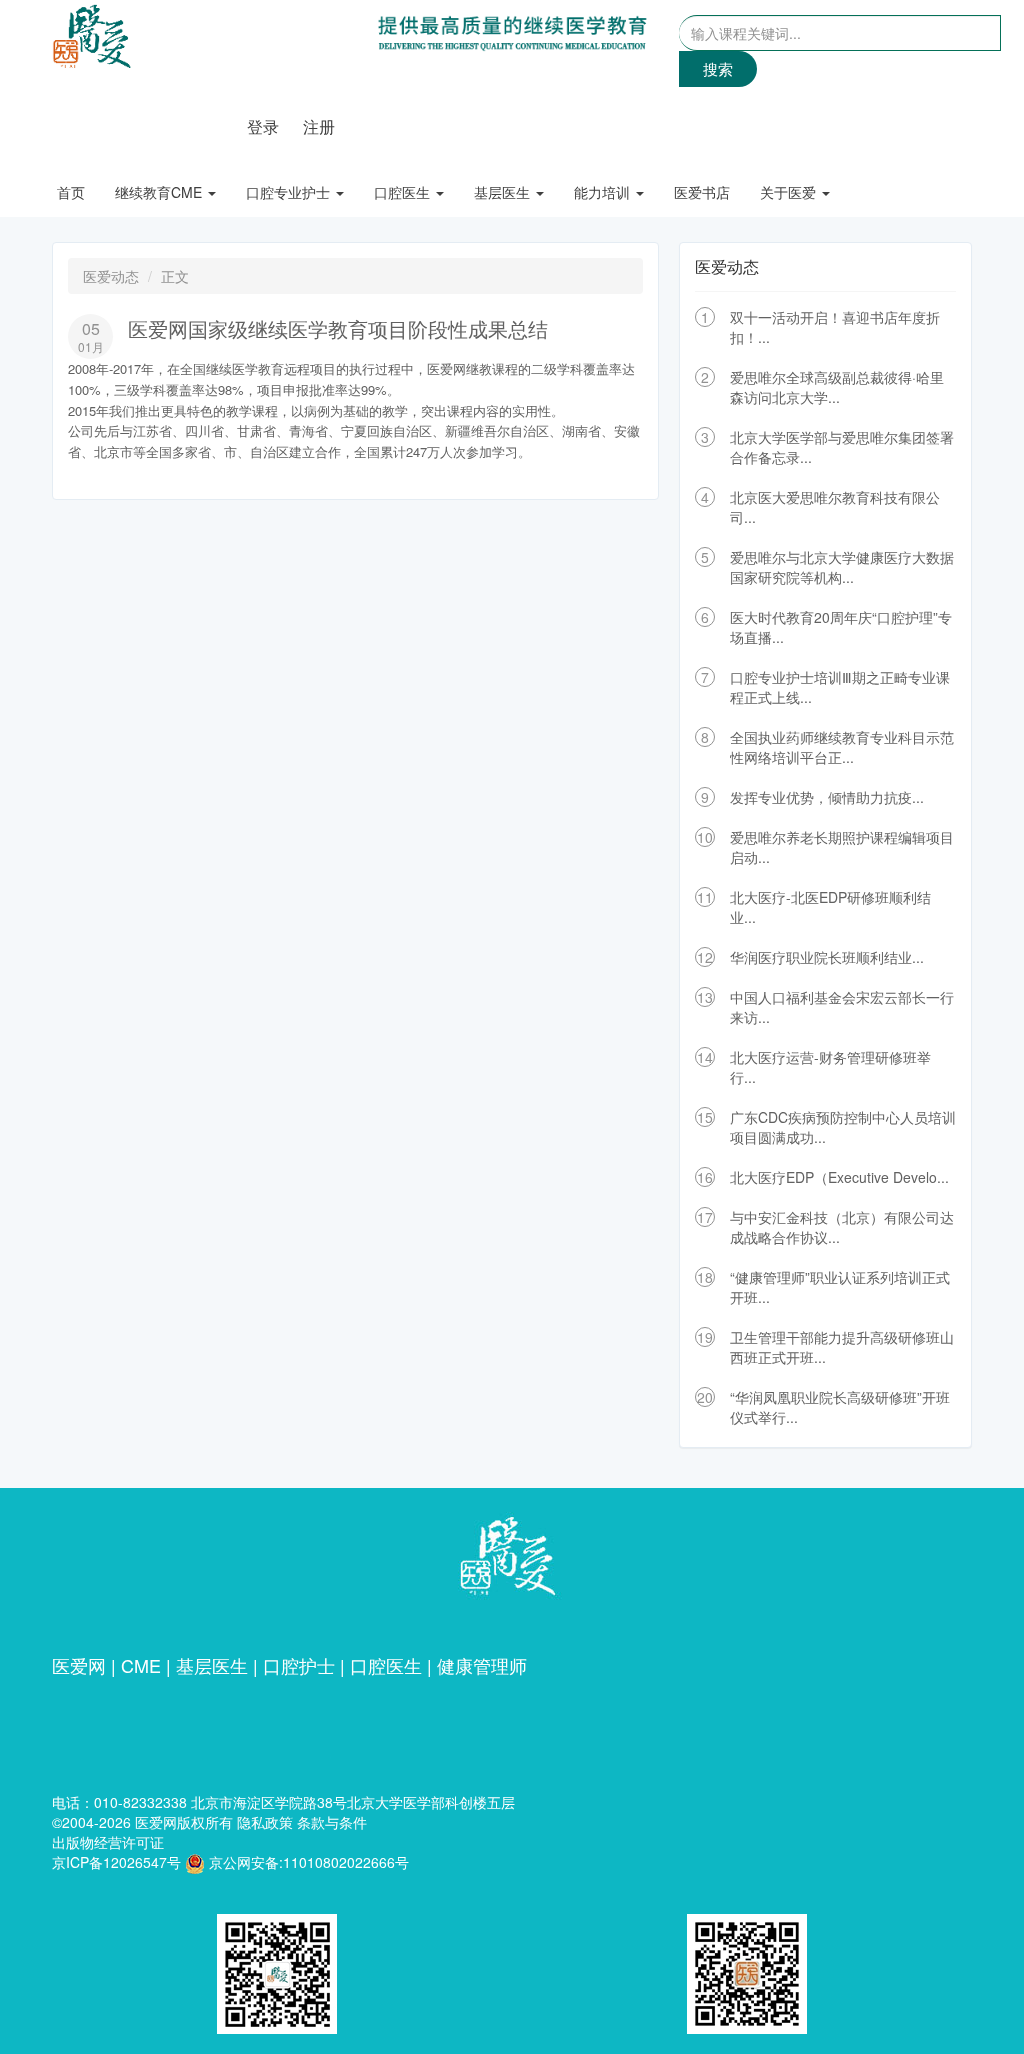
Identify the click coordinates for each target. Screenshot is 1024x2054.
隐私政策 (265, 1822)
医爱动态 (111, 276)
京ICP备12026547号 (116, 1862)
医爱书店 (702, 192)
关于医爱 (790, 192)
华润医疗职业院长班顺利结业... (827, 957)
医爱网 (79, 1665)
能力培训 (604, 192)
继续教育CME (160, 192)
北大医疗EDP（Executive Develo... (839, 1177)
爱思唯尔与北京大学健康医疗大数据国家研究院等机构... (842, 567)
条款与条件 (332, 1822)
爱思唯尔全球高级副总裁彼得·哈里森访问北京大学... (837, 387)
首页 (71, 192)
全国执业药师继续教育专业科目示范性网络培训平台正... (842, 747)
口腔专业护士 (290, 192)
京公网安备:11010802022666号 (307, 1862)
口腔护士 (299, 1665)
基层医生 (504, 192)
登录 (263, 126)
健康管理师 (482, 1665)
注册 (319, 126)
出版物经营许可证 (108, 1842)
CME (141, 1665)
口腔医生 (404, 192)
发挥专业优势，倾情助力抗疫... (827, 797)
